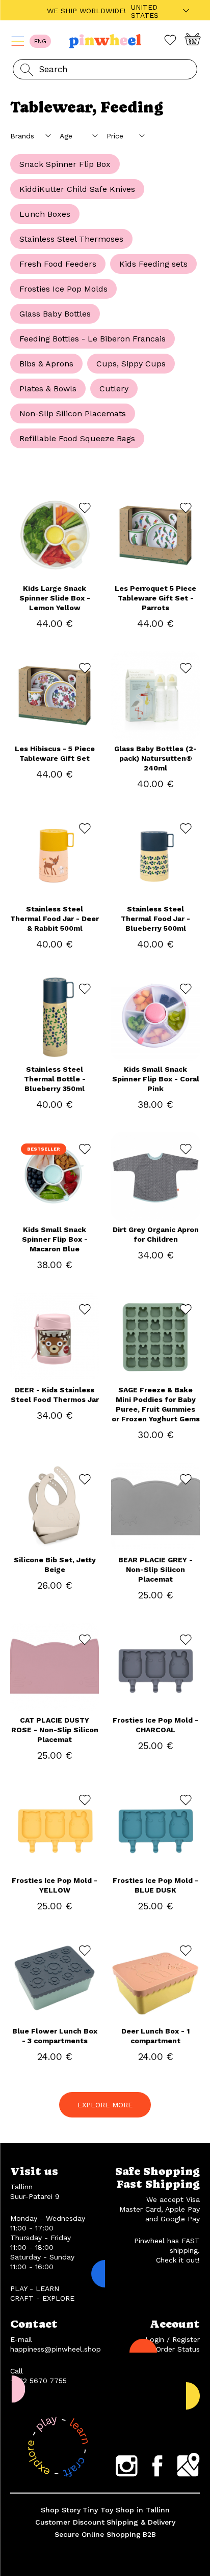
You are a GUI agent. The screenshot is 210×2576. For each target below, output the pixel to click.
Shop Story (61, 2510)
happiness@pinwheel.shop (56, 2349)
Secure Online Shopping (98, 2534)
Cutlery (114, 389)
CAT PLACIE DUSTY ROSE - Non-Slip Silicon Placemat (55, 1730)
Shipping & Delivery (141, 2522)
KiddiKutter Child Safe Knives (77, 189)
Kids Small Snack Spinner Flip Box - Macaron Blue (55, 1239)
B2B (149, 2534)
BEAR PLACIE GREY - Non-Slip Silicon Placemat (155, 1569)
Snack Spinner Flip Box (65, 164)
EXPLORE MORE (105, 2105)
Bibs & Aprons (46, 364)
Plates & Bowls (48, 389)
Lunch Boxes (45, 214)
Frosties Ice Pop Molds (63, 289)
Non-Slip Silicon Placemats (73, 413)
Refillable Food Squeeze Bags (77, 438)
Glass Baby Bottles (55, 314)
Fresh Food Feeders (58, 264)
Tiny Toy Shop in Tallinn (126, 2510)
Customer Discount (70, 2522)
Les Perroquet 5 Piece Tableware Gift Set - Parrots (155, 598)
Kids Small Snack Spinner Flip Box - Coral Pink (156, 1079)
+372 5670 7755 (38, 2381)
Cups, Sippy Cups (131, 364)
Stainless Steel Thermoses (71, 239)
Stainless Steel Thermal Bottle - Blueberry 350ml (55, 1079)
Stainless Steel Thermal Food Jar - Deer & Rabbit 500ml (55, 919)
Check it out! (178, 2260)
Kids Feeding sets (153, 264)
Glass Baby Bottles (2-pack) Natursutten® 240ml (155, 758)
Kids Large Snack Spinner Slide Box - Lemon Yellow (55, 598)
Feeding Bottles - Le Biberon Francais (93, 339)
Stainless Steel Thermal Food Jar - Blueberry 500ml (155, 919)
